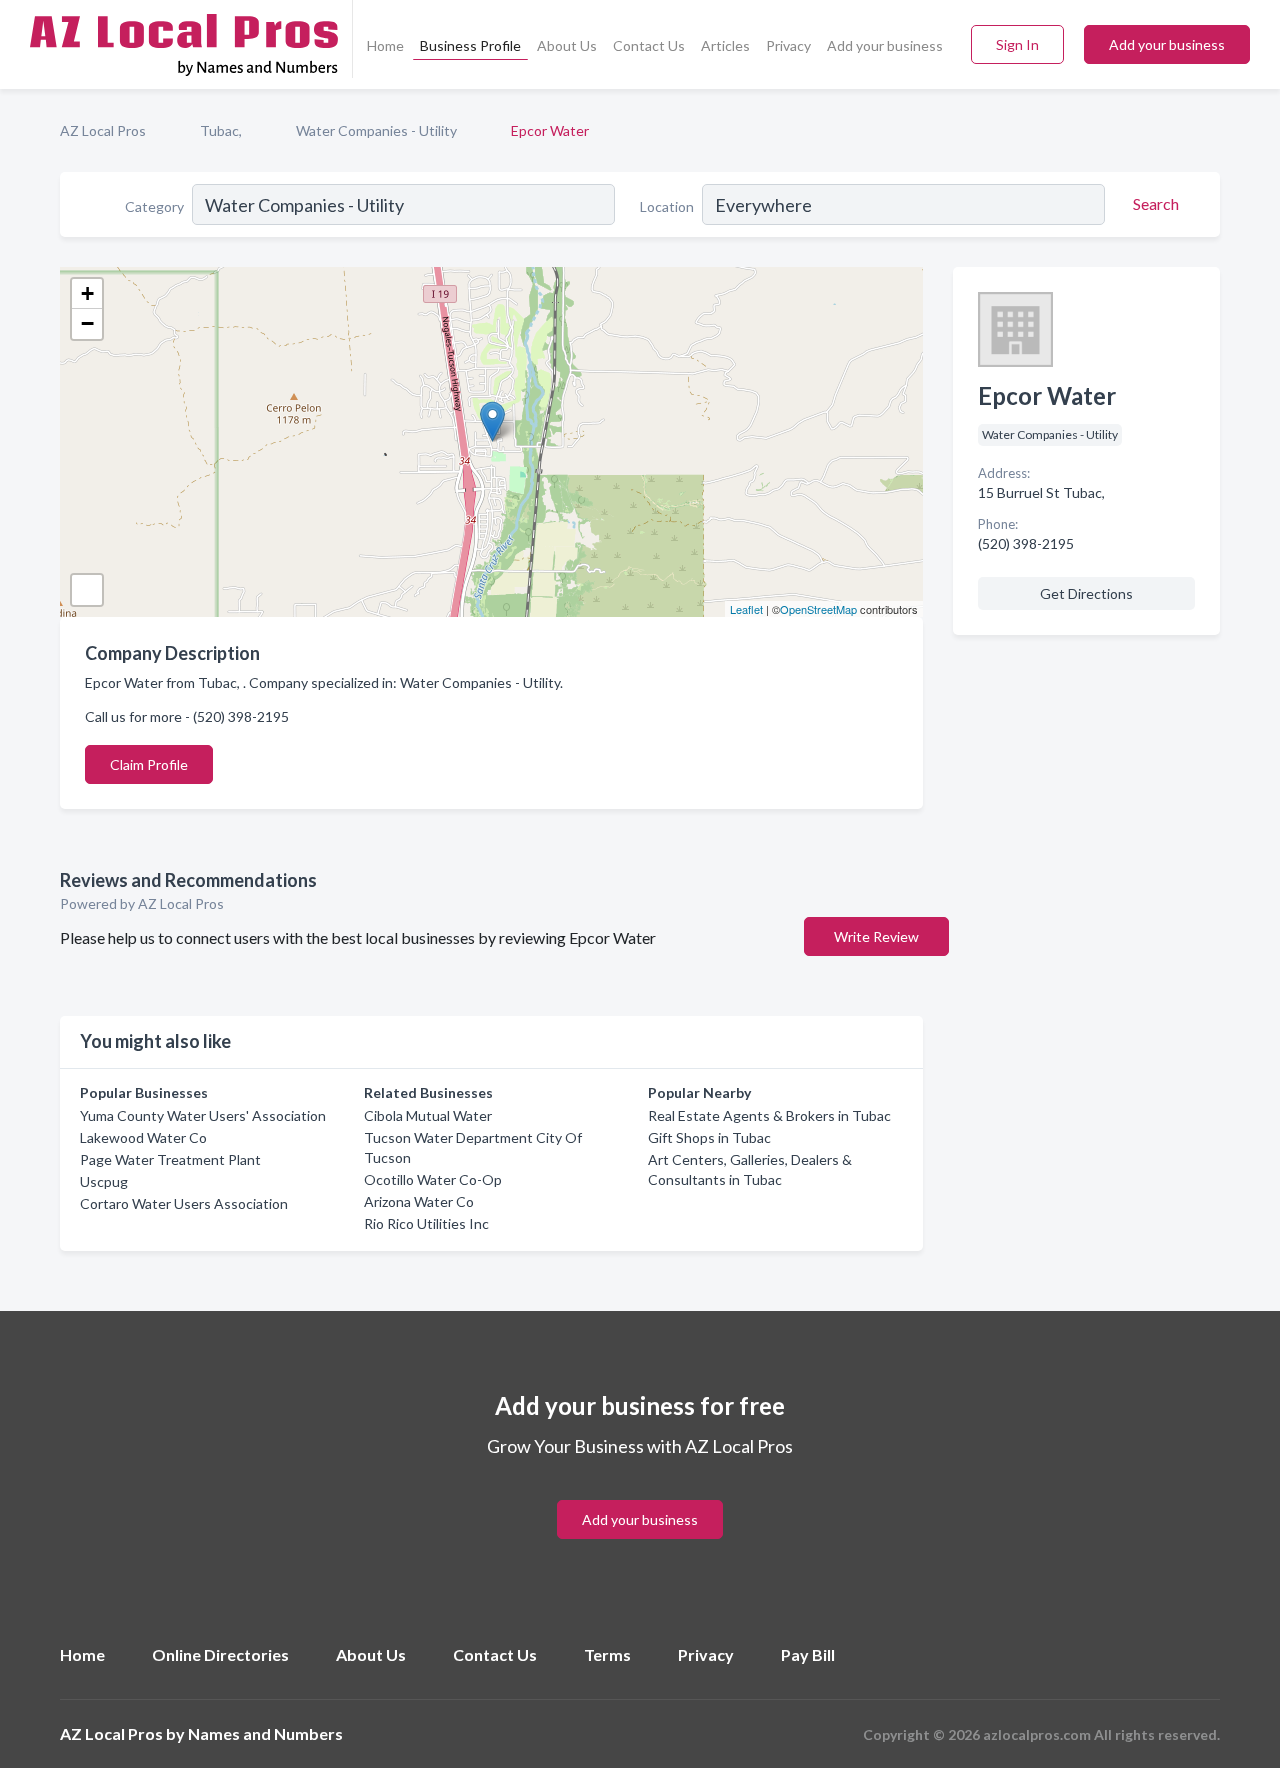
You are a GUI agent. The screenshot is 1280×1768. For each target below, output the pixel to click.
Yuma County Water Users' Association (203, 1115)
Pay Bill (808, 1654)
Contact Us (649, 45)
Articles (725, 45)
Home (385, 45)
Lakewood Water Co (143, 1137)
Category (154, 206)
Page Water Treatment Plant (170, 1159)
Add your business (885, 45)
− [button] (87, 323)
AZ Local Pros (103, 130)
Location (667, 206)
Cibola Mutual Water (428, 1115)
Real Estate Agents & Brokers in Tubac (769, 1115)
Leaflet (746, 609)
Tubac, (221, 130)
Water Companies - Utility (376, 130)
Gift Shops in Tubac (709, 1137)
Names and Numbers (265, 1733)
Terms (607, 1654)
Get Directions (1086, 593)
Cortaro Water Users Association (184, 1203)
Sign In (1017, 44)
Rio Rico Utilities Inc (426, 1223)
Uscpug (104, 1181)
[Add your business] (640, 1495)
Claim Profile (149, 764)
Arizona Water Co (419, 1201)
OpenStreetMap (818, 609)
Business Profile (470, 45)
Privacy (788, 45)
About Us (567, 45)
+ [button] (87, 293)
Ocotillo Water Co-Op (433, 1179)
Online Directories (220, 1654)
